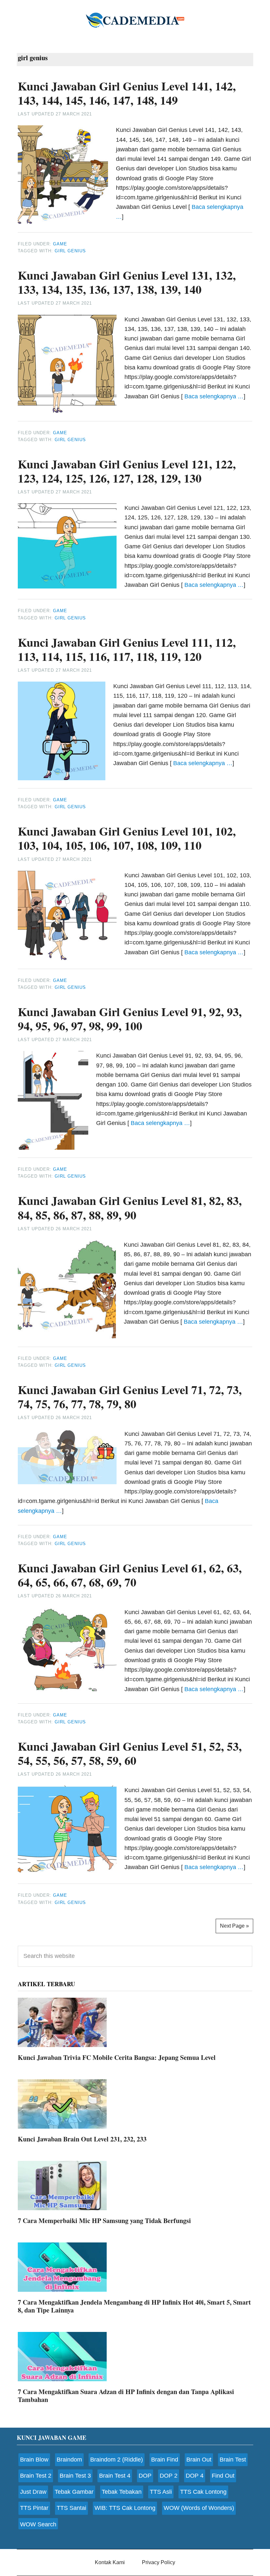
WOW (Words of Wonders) (199, 2508)
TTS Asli (161, 2492)
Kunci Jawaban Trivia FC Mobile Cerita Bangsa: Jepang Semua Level (117, 2057)
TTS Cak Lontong (203, 2492)
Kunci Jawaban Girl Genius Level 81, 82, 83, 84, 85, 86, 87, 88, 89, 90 (130, 1207)
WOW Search (38, 2524)
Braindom (69, 2460)
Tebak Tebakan (122, 2492)
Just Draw (33, 2492)
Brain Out (199, 2460)
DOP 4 (195, 2476)
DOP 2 (169, 2476)
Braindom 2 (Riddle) (117, 2460)
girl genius (70, 251)
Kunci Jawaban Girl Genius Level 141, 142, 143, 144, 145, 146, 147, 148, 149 (127, 93)
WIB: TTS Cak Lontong (125, 2508)
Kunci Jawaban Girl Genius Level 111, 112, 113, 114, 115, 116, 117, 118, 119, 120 (127, 649)
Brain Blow (34, 2460)
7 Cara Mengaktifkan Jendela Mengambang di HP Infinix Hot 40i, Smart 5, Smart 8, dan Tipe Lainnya (134, 2306)
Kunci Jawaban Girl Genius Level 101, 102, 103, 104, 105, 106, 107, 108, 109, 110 (127, 838)
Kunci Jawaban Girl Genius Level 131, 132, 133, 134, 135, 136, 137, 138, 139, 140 (127, 282)
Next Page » (234, 1926)
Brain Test (233, 2460)
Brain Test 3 (75, 2476)
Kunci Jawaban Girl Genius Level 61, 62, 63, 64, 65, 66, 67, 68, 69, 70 (130, 1575)
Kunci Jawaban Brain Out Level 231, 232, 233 (82, 2139)
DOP (145, 2476)
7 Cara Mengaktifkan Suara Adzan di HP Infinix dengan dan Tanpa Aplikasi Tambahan (126, 2396)
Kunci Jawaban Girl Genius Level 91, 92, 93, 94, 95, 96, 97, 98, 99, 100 (130, 1019)
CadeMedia (135, 20)
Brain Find (165, 2460)
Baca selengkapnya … (214, 396)
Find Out (223, 2476)
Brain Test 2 (36, 2476)
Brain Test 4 (115, 2476)
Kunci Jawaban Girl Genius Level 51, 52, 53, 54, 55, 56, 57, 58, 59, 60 (130, 1753)
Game (60, 244)
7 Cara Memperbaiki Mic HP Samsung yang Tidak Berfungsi (104, 2221)
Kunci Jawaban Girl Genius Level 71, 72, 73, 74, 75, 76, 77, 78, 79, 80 (130, 1397)
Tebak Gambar (74, 2492)
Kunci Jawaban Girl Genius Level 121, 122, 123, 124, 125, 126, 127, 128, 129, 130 (127, 471)
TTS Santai (71, 2508)
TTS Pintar (34, 2508)
